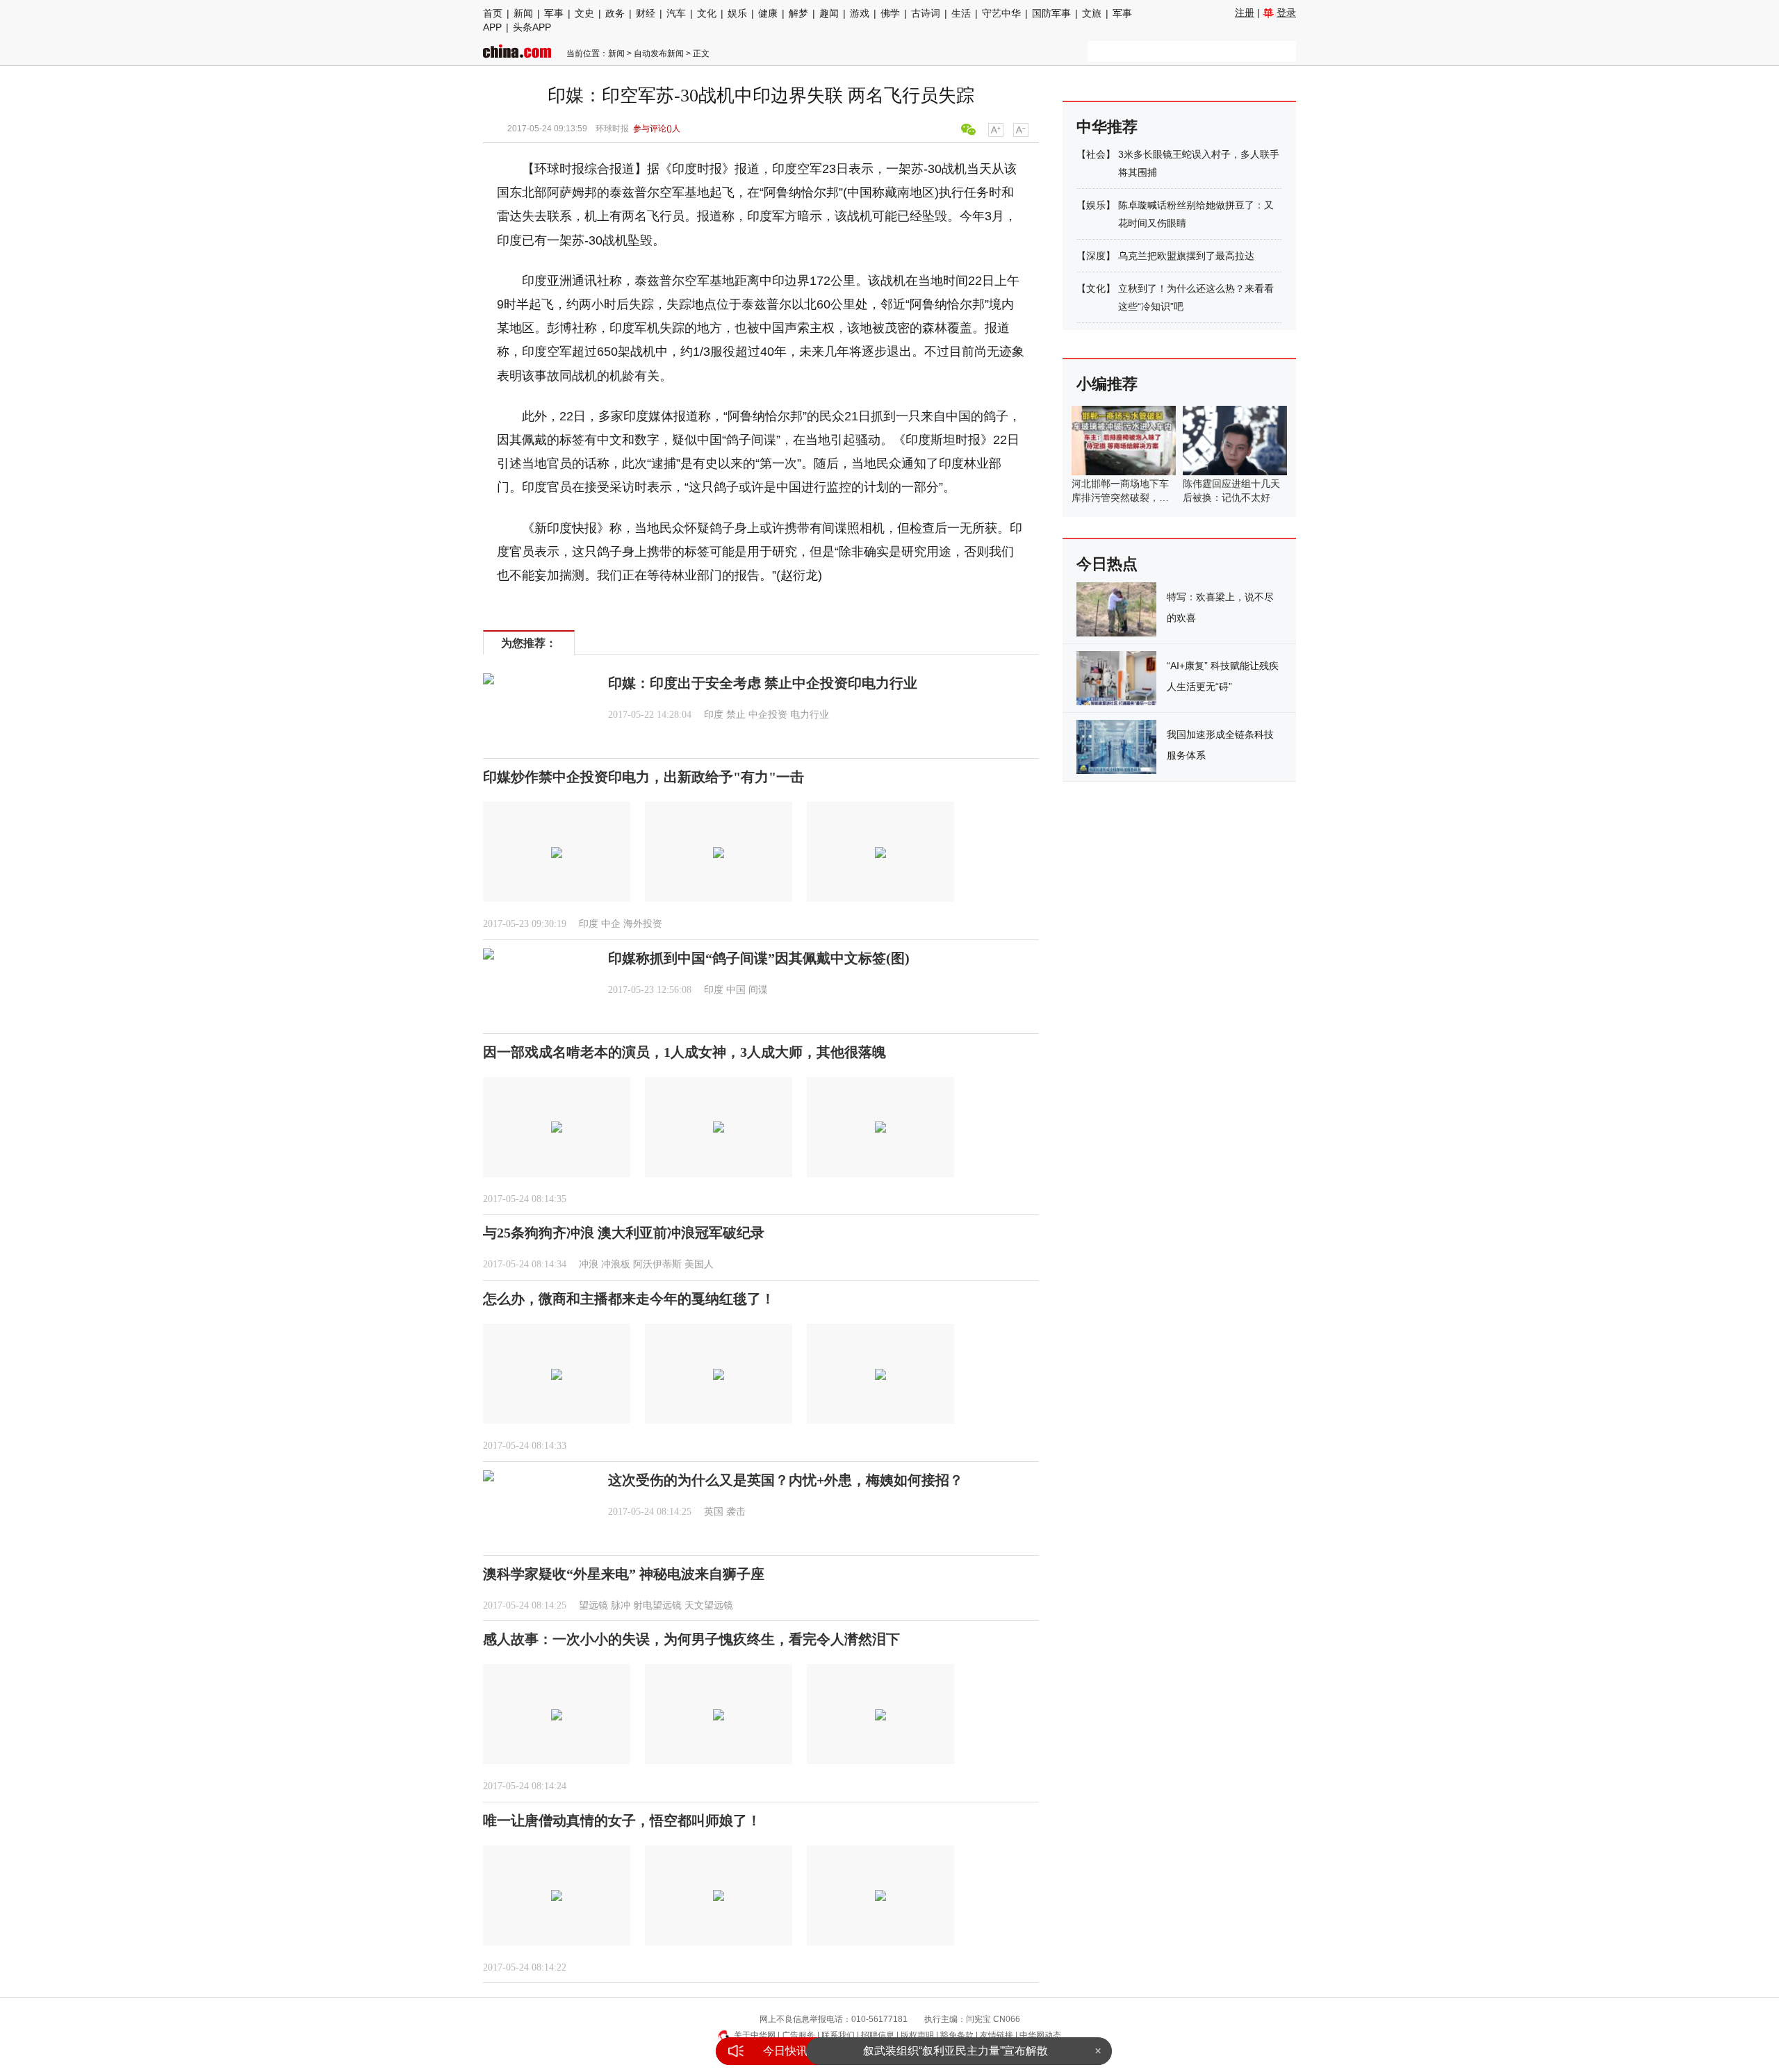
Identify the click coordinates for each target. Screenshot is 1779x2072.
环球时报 (612, 129)
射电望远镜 (657, 1605)
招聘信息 (878, 2035)
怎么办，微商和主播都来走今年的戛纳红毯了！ (629, 1299)
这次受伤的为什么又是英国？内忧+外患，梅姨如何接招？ (786, 1480)
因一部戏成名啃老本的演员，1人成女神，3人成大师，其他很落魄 (684, 1052)
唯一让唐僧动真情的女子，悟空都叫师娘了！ (622, 1820)
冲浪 (589, 1264)
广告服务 (798, 2035)
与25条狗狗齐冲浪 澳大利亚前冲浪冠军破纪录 (624, 1233)
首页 (493, 13)
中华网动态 (1040, 2035)
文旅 (1092, 13)
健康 (768, 13)
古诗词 (926, 13)
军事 (554, 13)
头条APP (532, 27)
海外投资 (643, 924)
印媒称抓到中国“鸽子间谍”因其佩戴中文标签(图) (759, 958)
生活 (961, 13)
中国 (736, 990)
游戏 (860, 13)
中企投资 (768, 715)
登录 (1286, 13)
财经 (646, 13)
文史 (584, 13)
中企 (611, 924)
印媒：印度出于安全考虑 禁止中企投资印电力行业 (763, 683)
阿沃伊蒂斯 (657, 1264)
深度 (1096, 256)
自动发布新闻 (659, 54)
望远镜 (593, 1605)
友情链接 (997, 2035)
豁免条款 (957, 2035)
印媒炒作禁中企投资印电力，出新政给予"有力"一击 (643, 777)
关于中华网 (755, 2035)
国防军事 (1051, 13)
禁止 (736, 715)
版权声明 (917, 2035)
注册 (1245, 13)
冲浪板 (616, 1264)
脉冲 (621, 1605)
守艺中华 (1001, 13)
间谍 (758, 990)
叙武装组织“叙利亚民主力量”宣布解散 (956, 2051)
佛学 (890, 13)
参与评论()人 (657, 129)
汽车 (676, 13)
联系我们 (838, 2035)
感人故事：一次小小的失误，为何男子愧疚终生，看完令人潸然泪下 (691, 1639)
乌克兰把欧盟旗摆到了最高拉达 (1186, 256)
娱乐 (737, 13)
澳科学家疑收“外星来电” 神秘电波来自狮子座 (624, 1574)
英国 (714, 1512)
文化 (707, 13)
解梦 (798, 13)
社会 (1096, 154)
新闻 (523, 13)
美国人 (699, 1264)
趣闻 (829, 13)
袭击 (736, 1512)
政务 (615, 13)
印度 (714, 715)
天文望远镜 (709, 1605)
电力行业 (810, 715)
